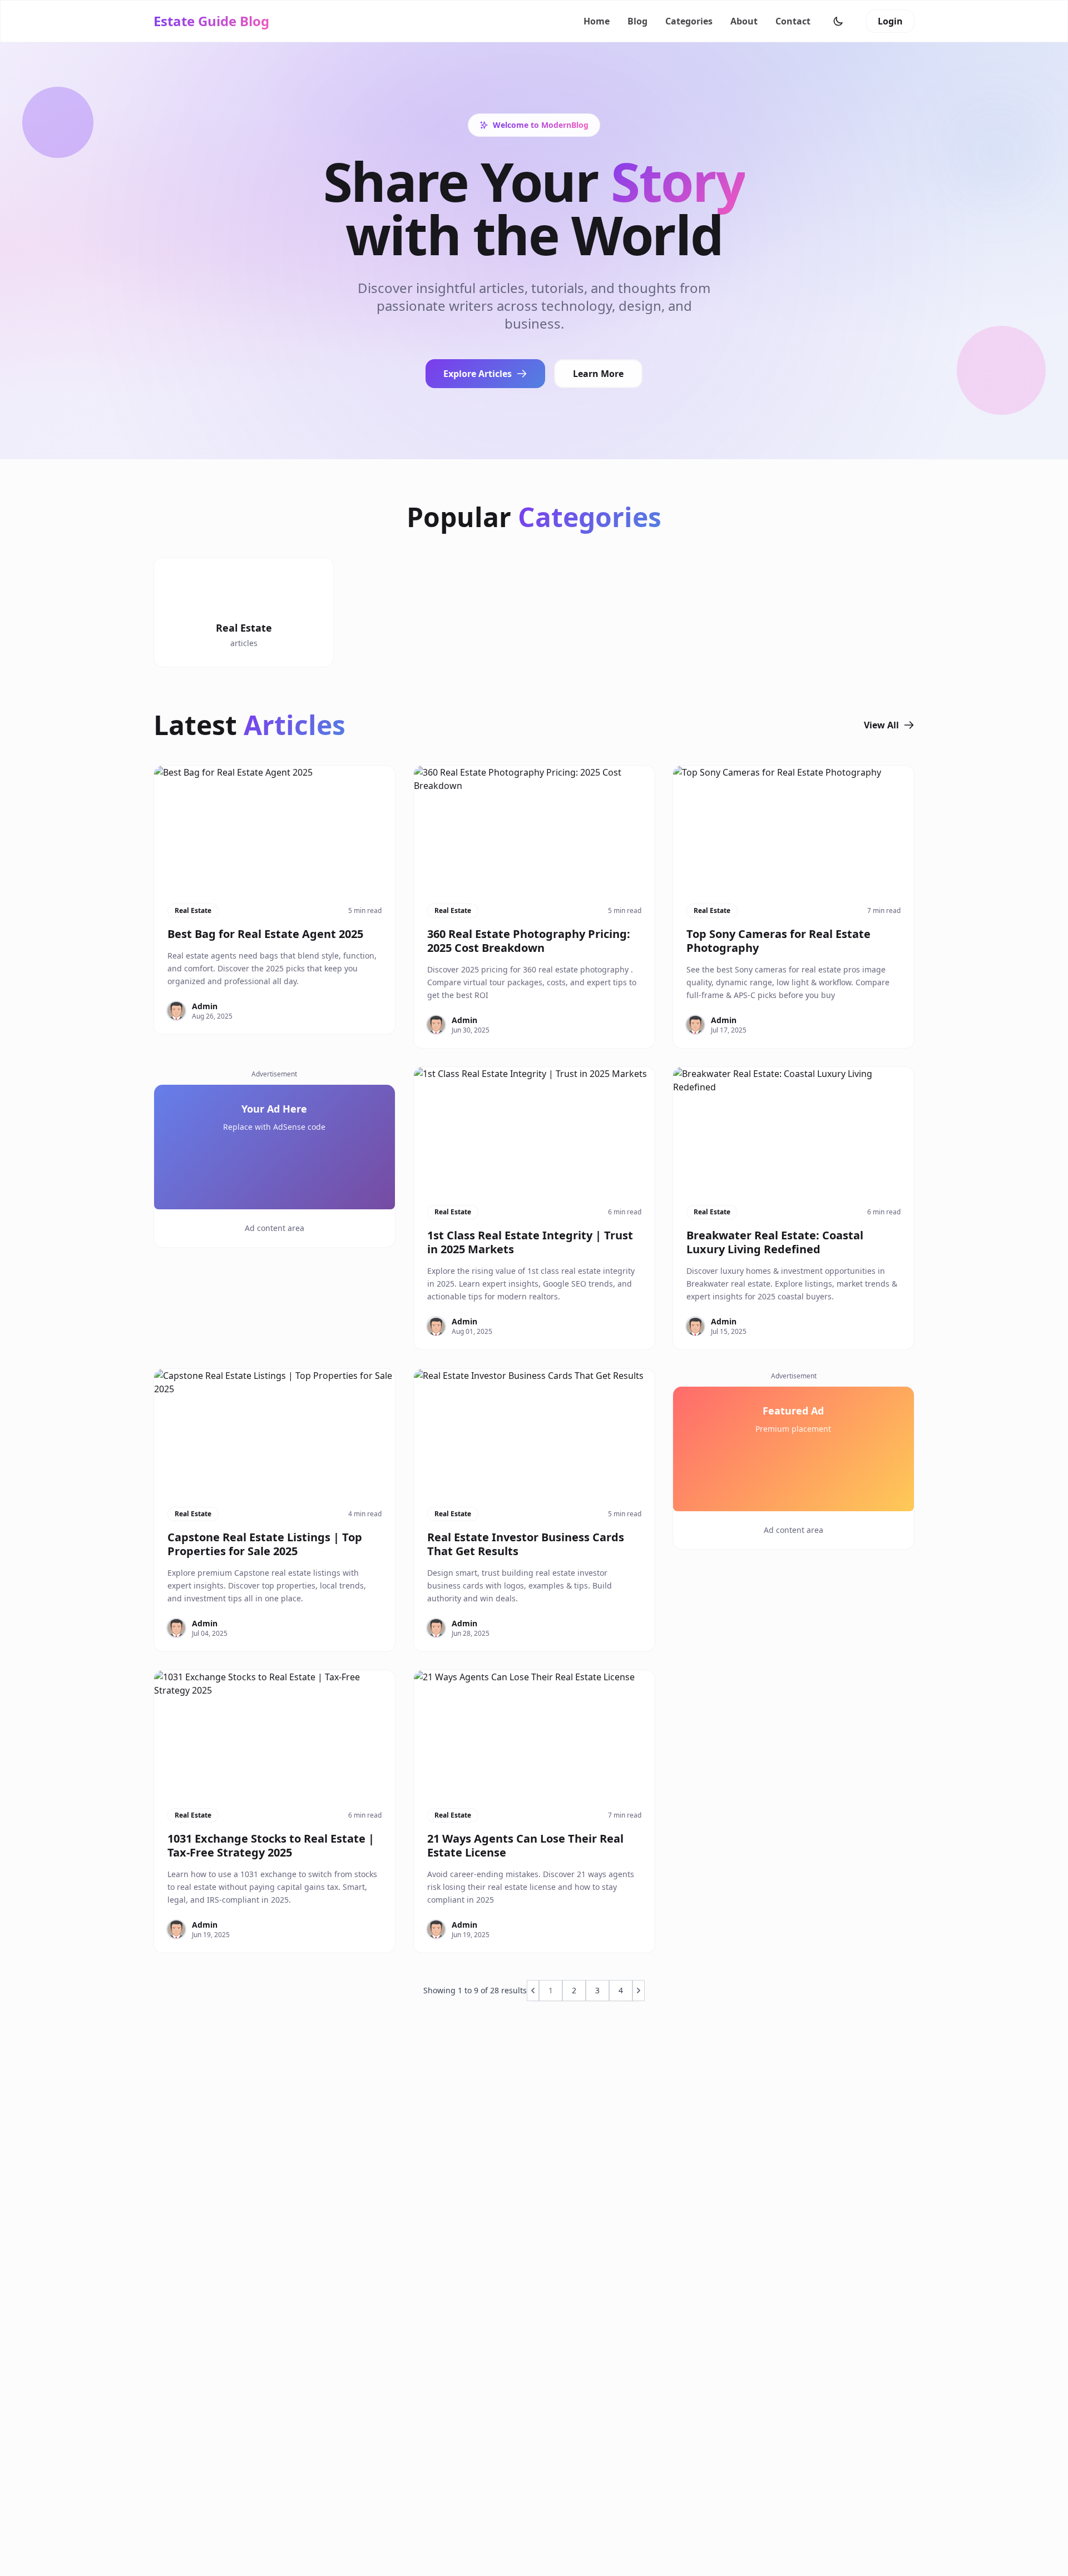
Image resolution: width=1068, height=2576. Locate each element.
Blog (637, 21)
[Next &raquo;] (639, 1991)
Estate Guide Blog (211, 21)
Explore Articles (478, 374)
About (744, 21)
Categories (689, 21)
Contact (793, 21)
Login (890, 21)
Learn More (598, 374)
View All (881, 725)
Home (597, 21)
